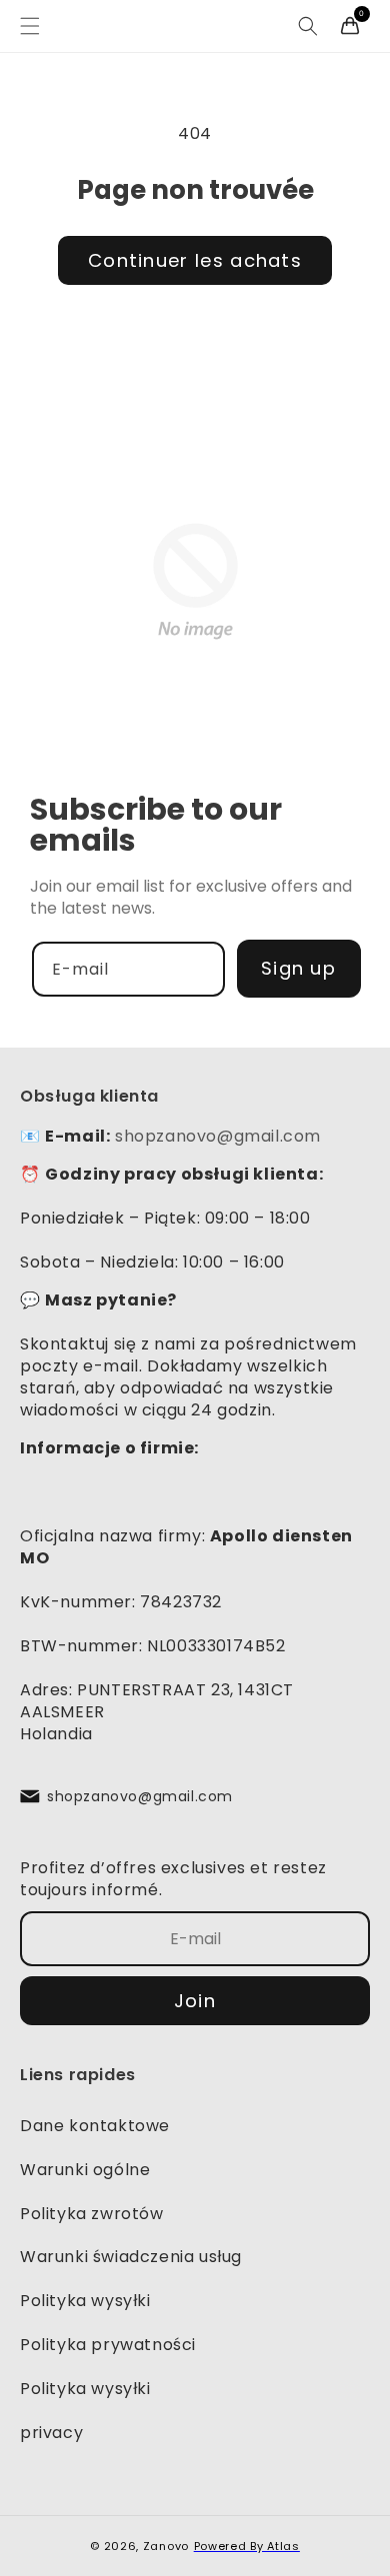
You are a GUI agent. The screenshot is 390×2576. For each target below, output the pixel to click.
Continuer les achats (195, 260)
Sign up (298, 968)
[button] (30, 26)
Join (195, 2001)
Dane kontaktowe (95, 2126)
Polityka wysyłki (85, 2301)
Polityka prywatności (108, 2345)
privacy (51, 2433)
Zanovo (166, 2546)
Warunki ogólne (85, 2170)
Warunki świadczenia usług (131, 2257)
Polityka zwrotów (92, 2214)
